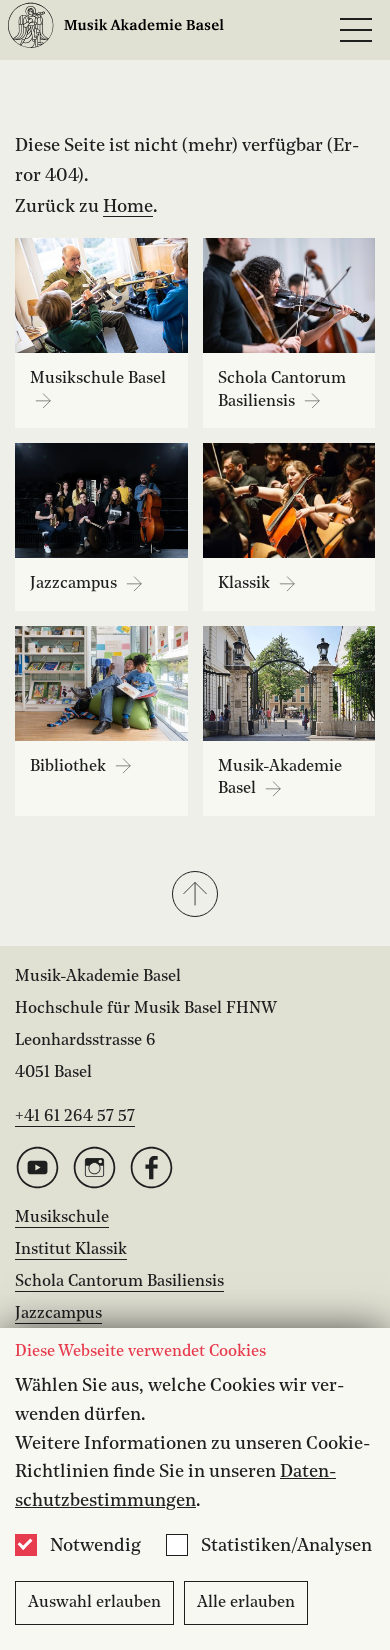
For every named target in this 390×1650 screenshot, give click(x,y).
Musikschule (62, 1218)
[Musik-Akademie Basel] (116, 30)
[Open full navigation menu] (356, 30)
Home (128, 207)
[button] (195, 896)
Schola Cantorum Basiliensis (119, 1282)
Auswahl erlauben (94, 1603)
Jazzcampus (58, 1314)
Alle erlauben (246, 1603)
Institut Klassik (71, 1250)
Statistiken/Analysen (286, 1546)
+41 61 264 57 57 (75, 1117)
